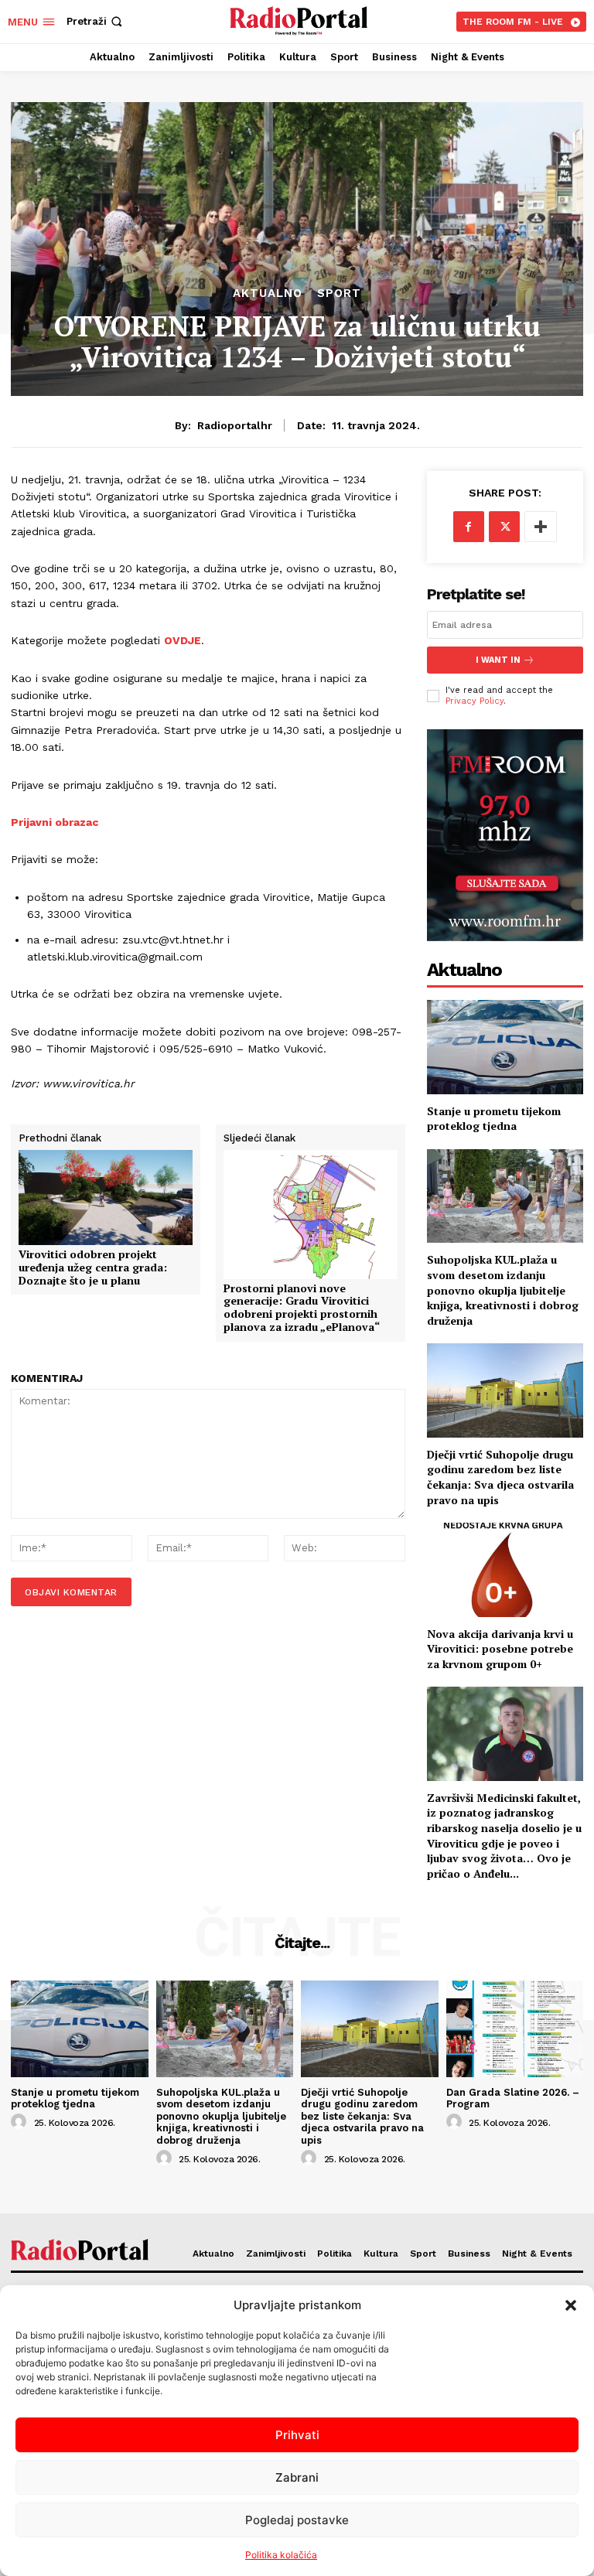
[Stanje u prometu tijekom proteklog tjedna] (505, 1047)
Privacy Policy (475, 701)
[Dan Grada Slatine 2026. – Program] (515, 2028)
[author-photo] (21, 2122)
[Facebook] (469, 527)
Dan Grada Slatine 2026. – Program (513, 2098)
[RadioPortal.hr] (299, 20)
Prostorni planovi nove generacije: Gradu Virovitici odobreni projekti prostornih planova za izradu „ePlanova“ (302, 1308)
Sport (339, 293)
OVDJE (183, 640)
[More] (541, 527)
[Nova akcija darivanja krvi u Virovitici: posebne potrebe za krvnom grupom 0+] (505, 1569)
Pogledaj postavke (297, 2520)
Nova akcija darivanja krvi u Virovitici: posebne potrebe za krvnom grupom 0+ (500, 1649)
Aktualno (268, 293)
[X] (504, 527)
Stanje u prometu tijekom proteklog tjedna (494, 1119)
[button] (571, 2305)
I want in (498, 660)
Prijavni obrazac (55, 822)
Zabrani (297, 2477)
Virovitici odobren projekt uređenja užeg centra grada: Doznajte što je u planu (93, 1268)
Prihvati (297, 2435)
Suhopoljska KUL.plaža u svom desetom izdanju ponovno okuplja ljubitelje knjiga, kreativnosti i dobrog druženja (503, 1290)
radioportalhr (235, 425)
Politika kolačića (281, 2555)
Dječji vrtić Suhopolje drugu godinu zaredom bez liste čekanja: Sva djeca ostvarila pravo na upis (500, 1477)
